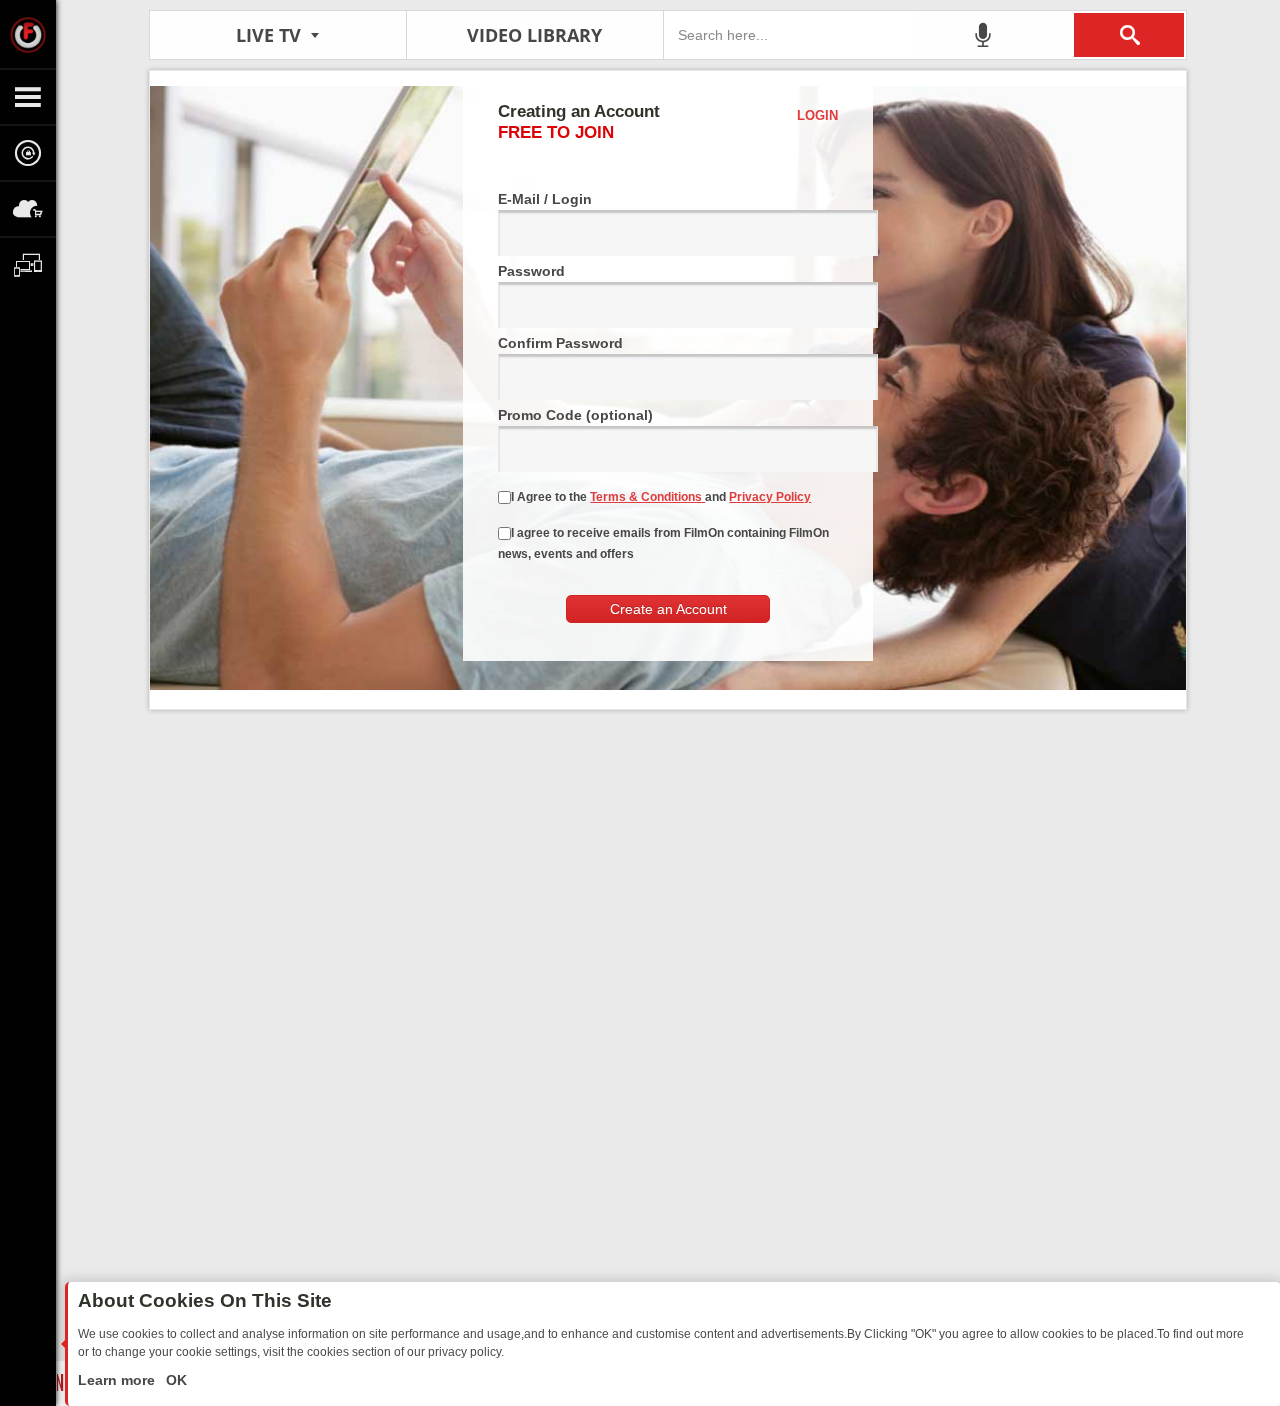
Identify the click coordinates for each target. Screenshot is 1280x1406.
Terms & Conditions (647, 497)
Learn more (118, 1380)
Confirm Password (560, 343)
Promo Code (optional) (575, 415)
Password (531, 271)
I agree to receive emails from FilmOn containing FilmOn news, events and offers (663, 543)
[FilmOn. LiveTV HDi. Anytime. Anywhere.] (28, 34)
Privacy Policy (770, 497)
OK (174, 1380)
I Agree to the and (661, 497)
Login (817, 115)
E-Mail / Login (545, 199)
